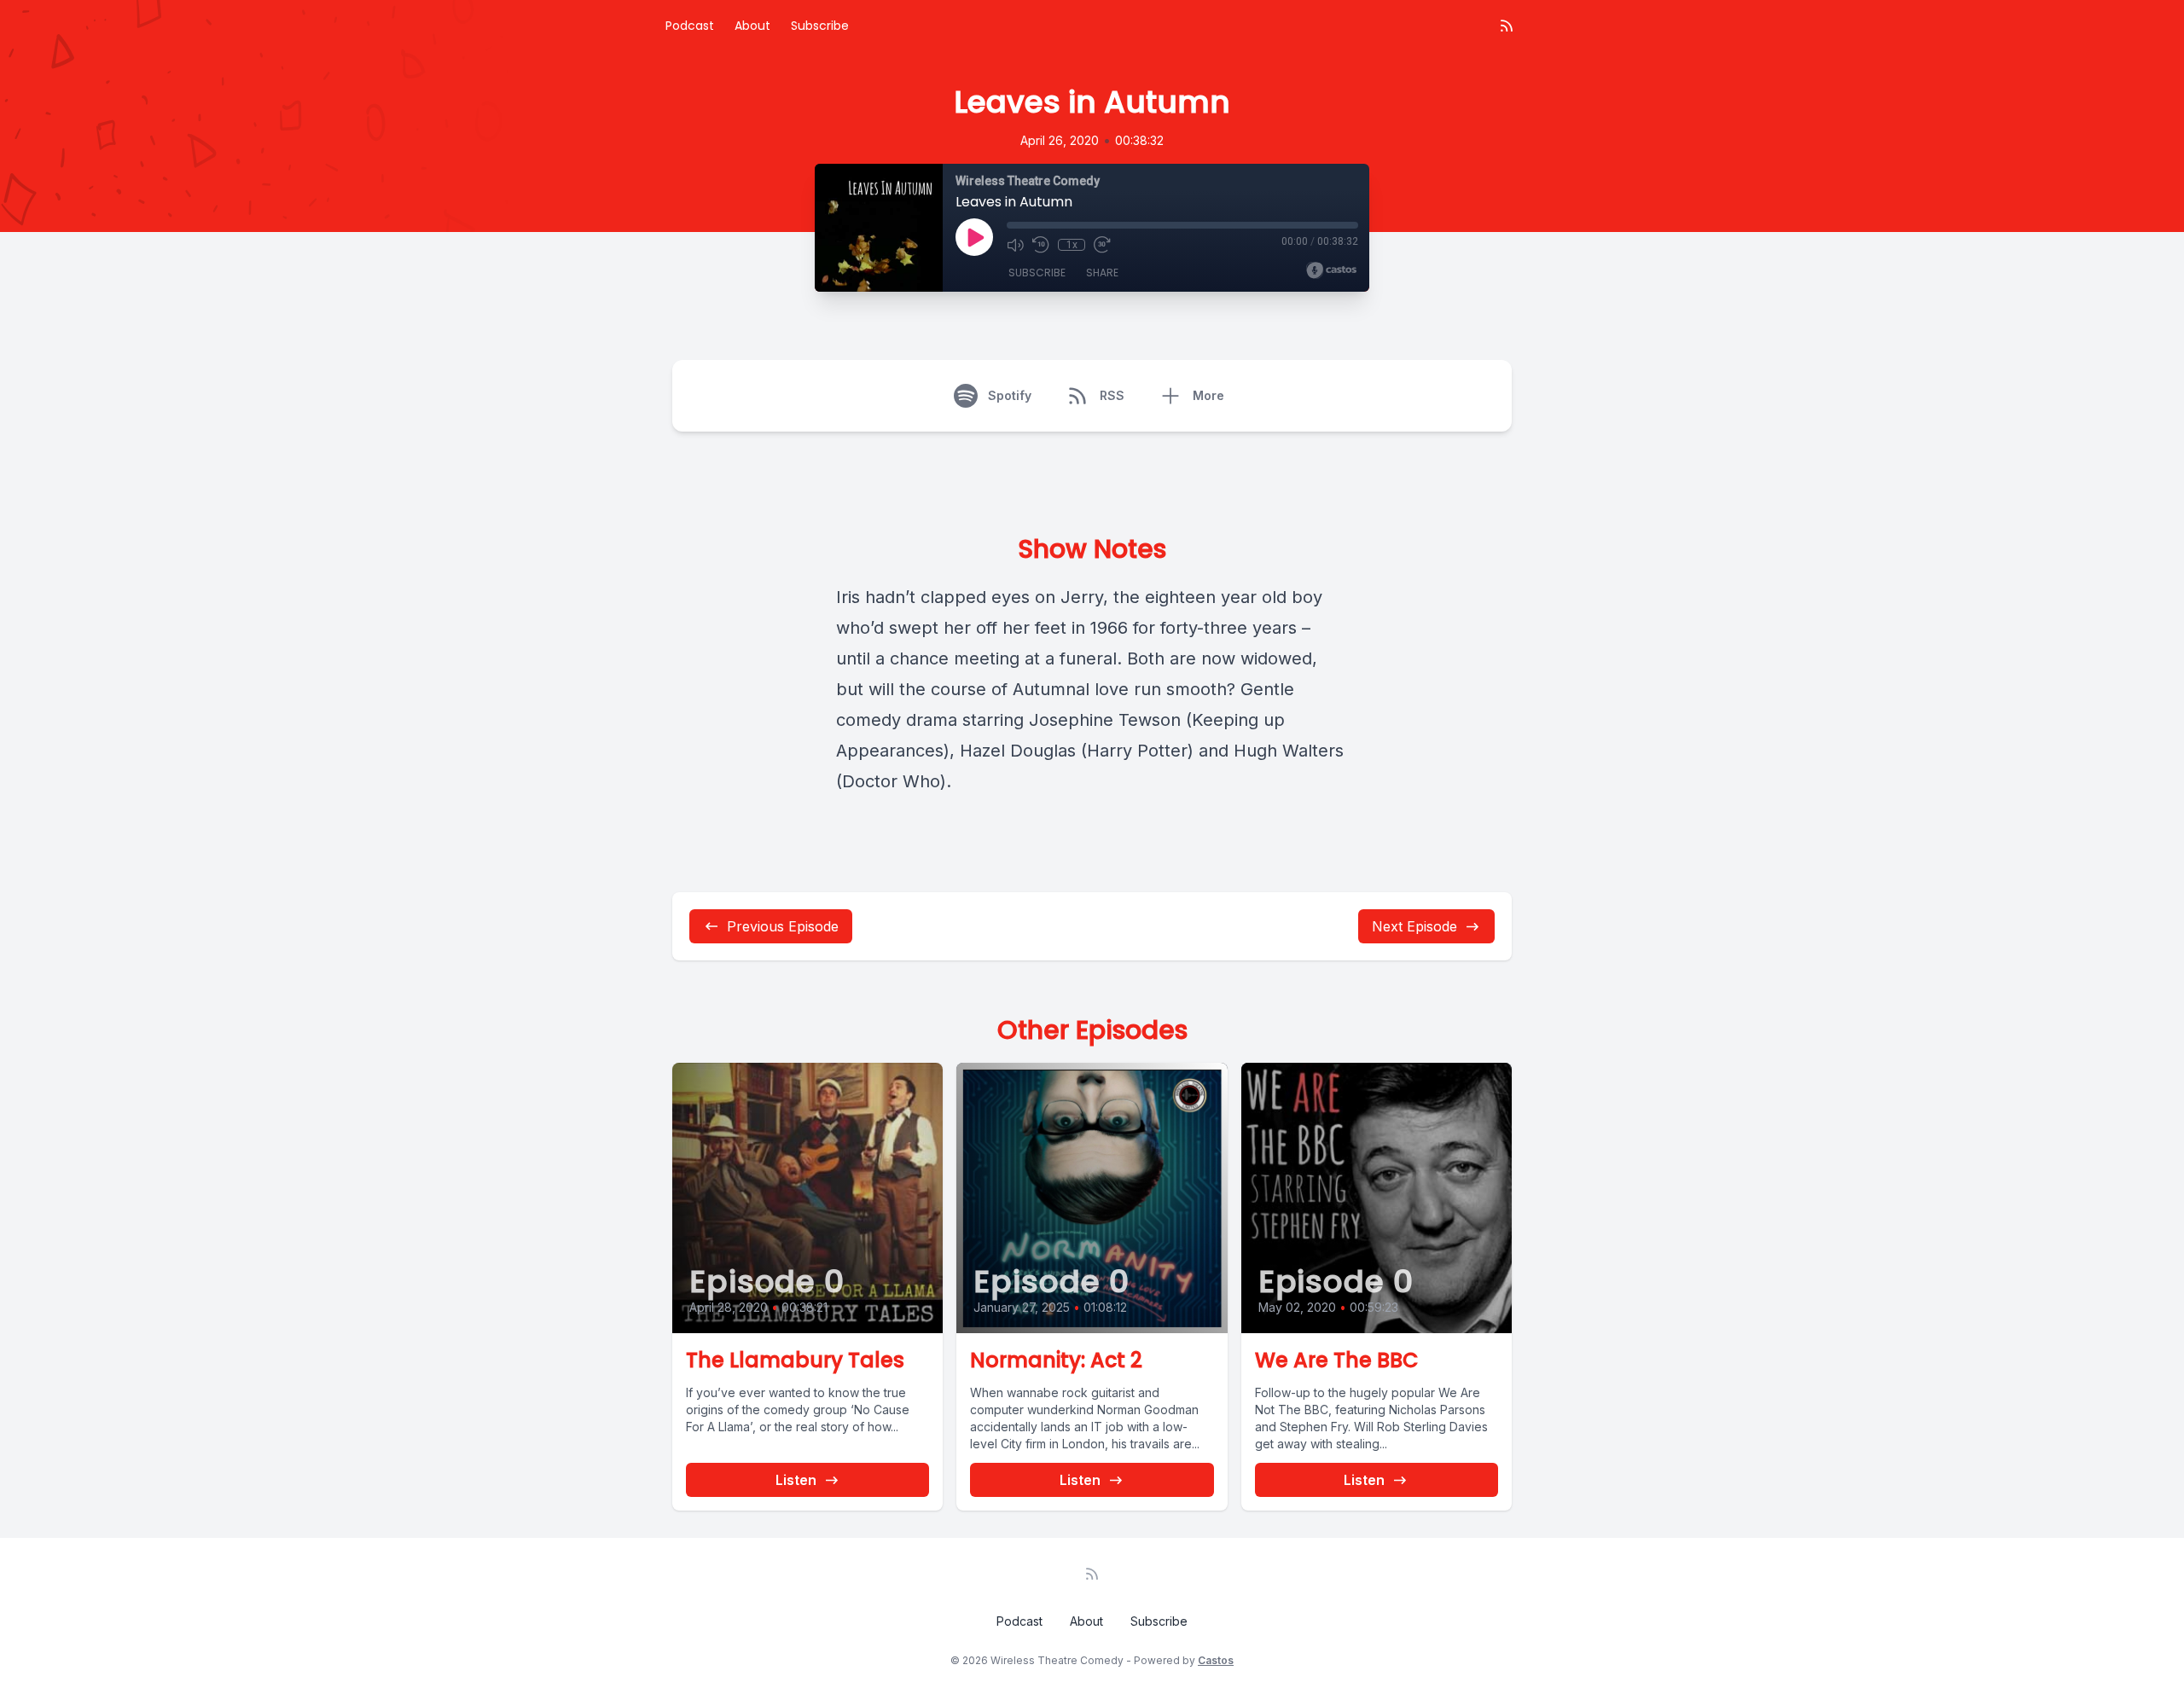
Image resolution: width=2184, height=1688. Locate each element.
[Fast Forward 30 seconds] (1102, 245)
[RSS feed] (1507, 26)
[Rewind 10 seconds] (1041, 245)
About (752, 26)
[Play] (974, 237)
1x (1072, 245)
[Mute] (1015, 245)
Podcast (690, 26)
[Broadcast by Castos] (1331, 270)
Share (1102, 273)
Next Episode (1414, 926)
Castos (1216, 1660)
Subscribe (820, 26)
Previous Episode (783, 926)
